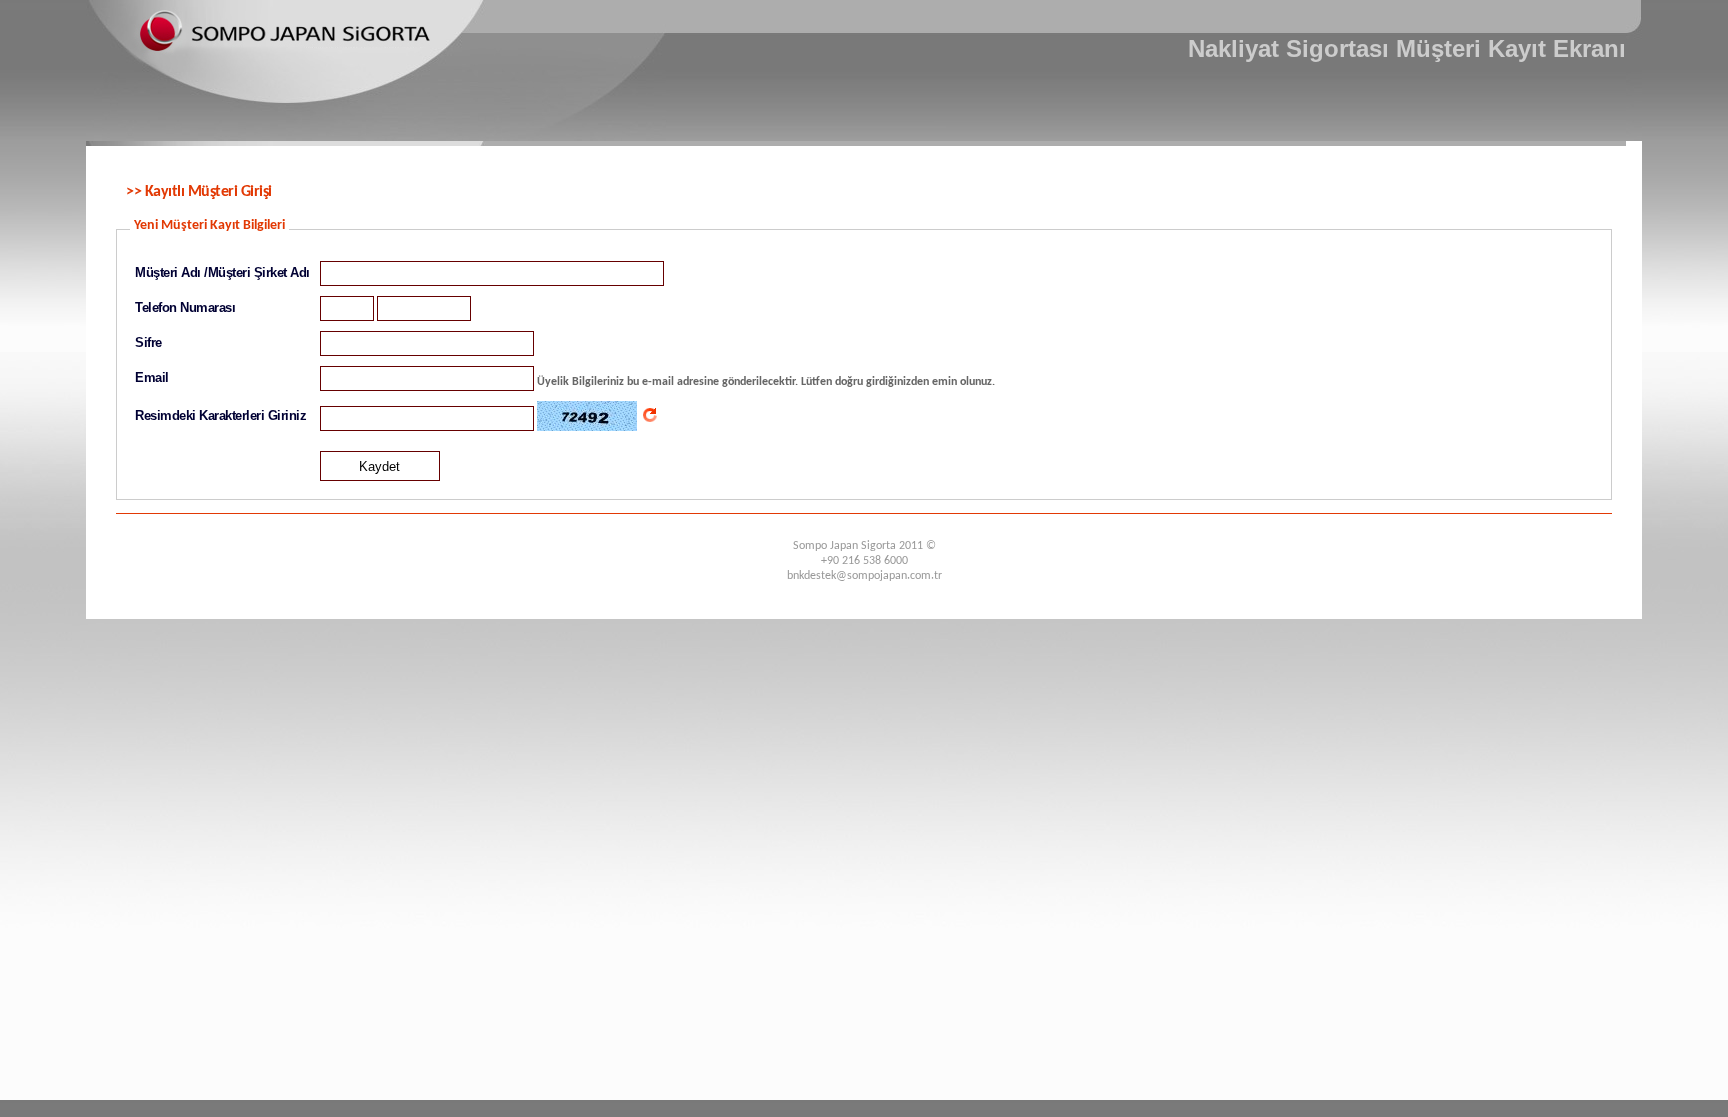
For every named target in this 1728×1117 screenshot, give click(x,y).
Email (152, 377)
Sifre (148, 342)
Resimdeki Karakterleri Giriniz (220, 415)
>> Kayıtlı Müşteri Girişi (199, 192)
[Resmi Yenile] (650, 415)
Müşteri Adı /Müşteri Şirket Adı (222, 272)
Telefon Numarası (185, 307)
